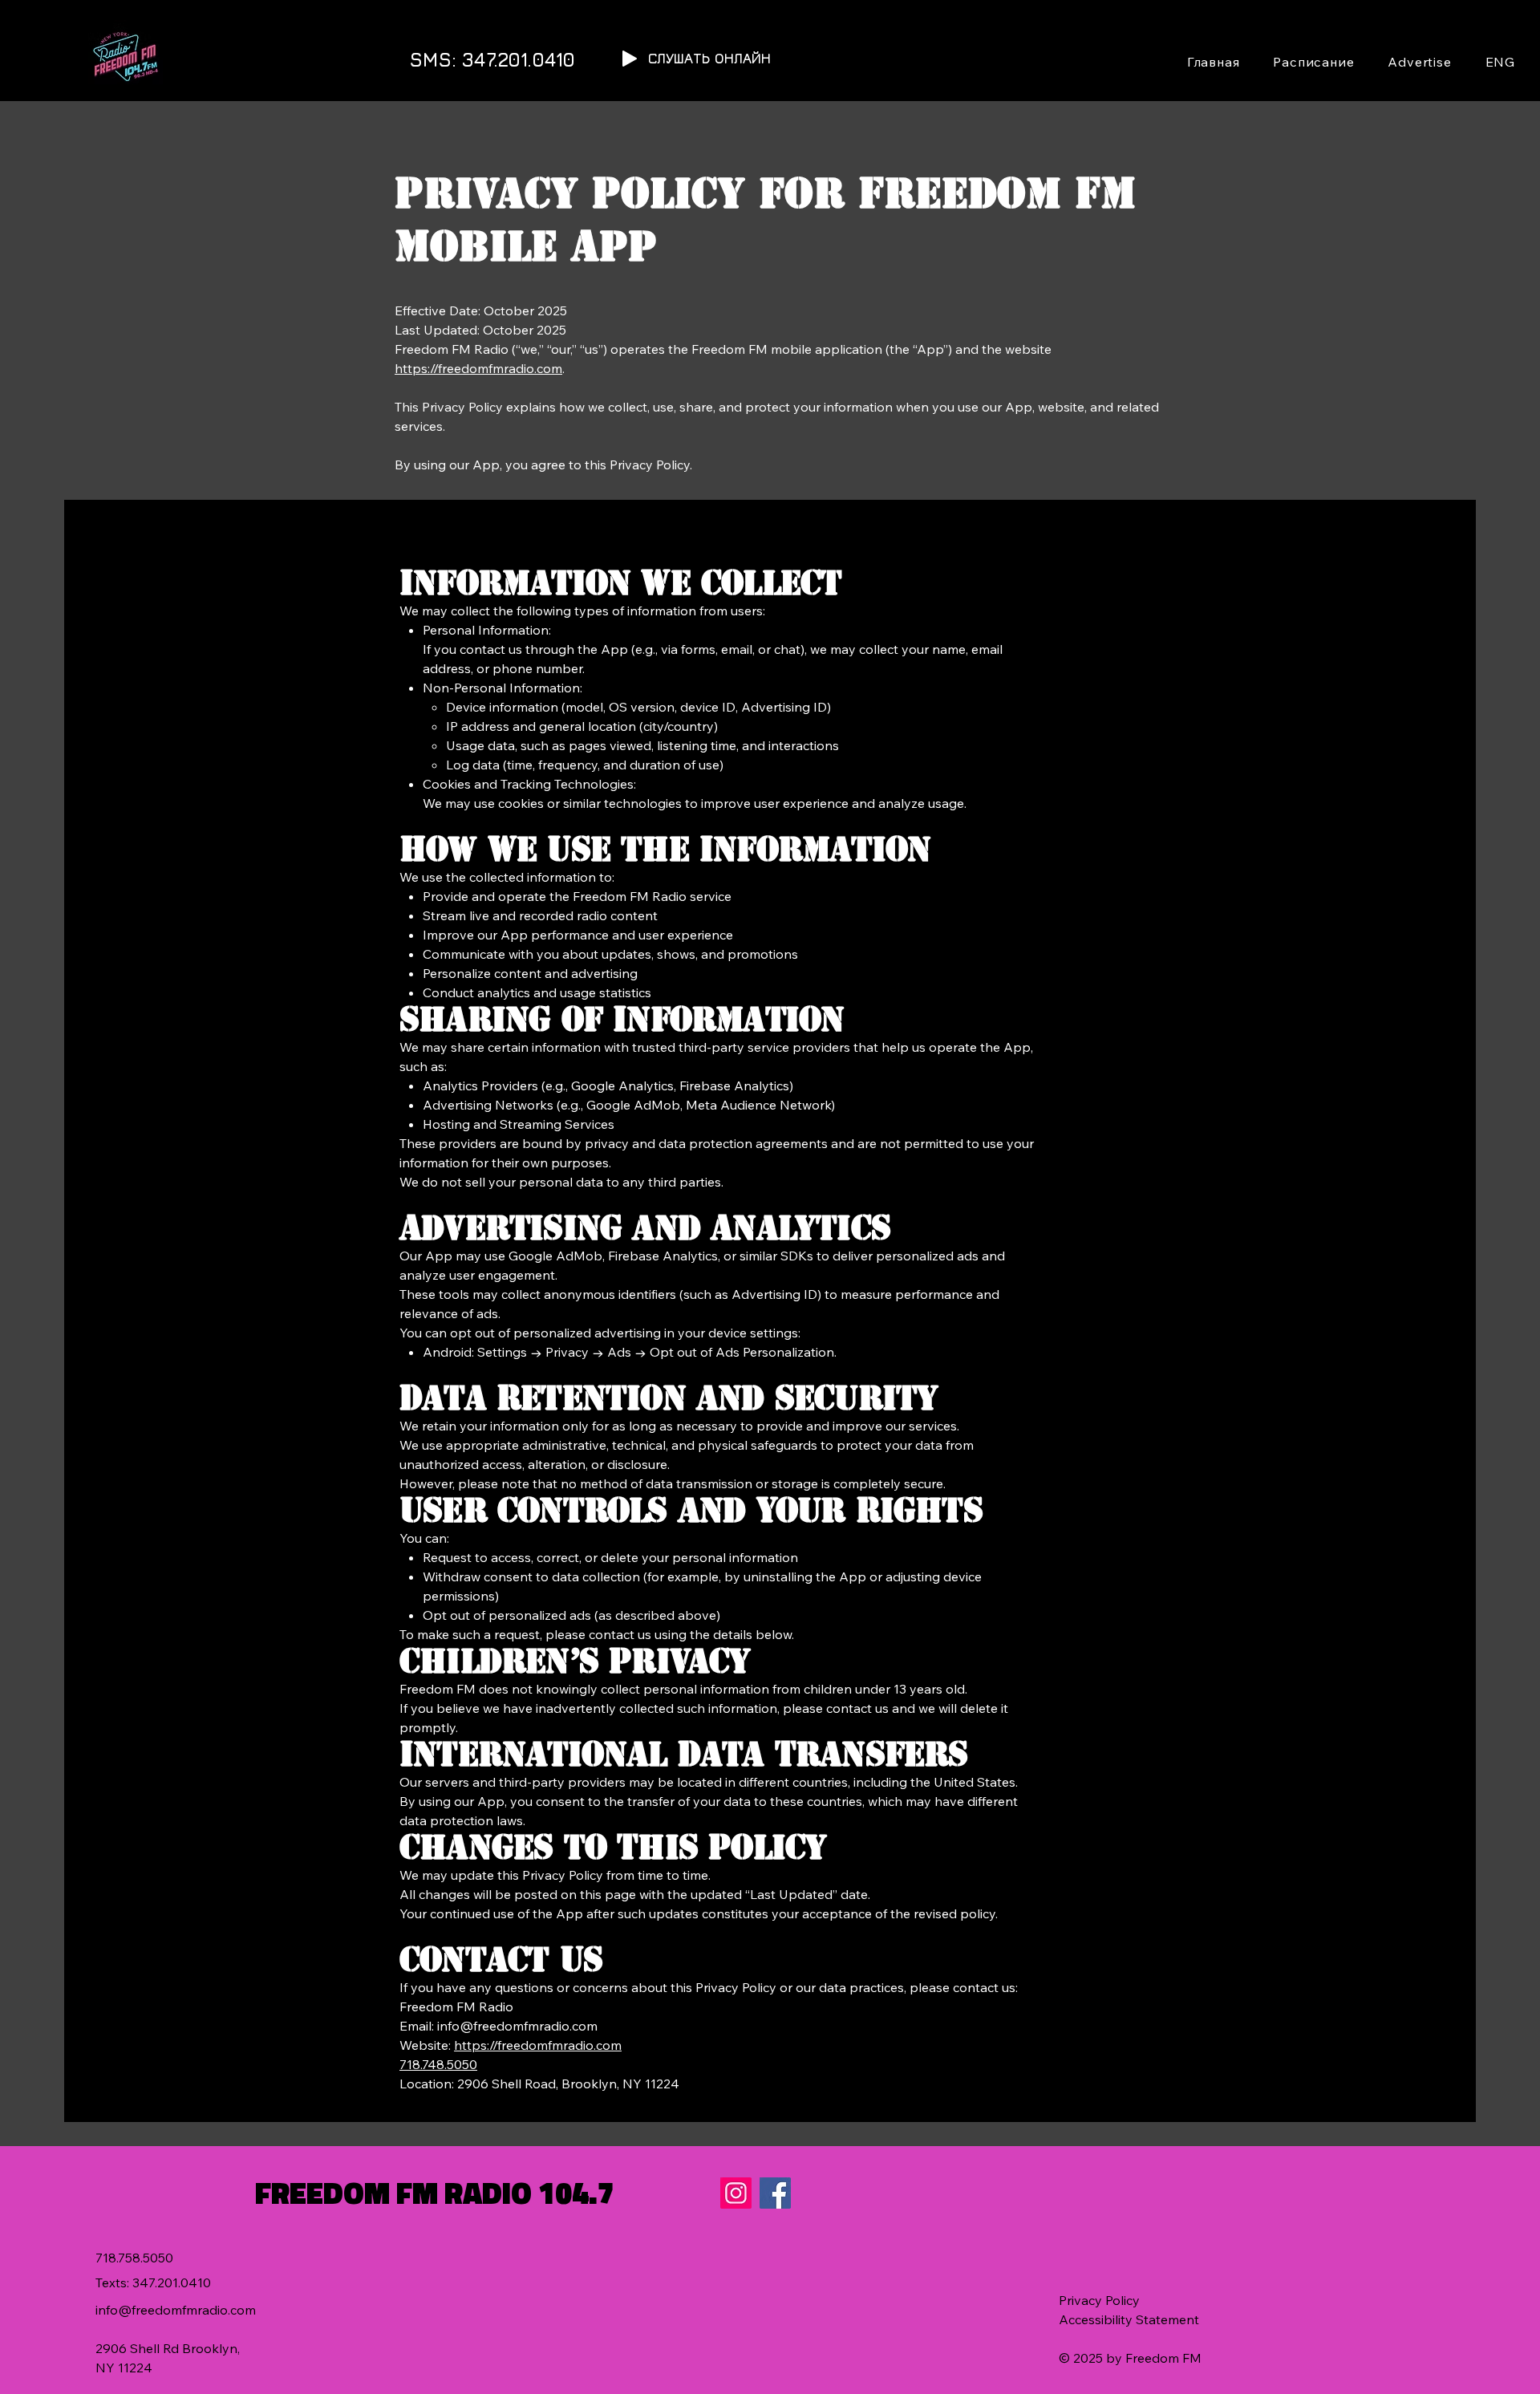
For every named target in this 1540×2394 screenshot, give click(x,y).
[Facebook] (775, 2193)
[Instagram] (736, 2193)
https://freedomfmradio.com (478, 368)
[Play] (630, 59)
